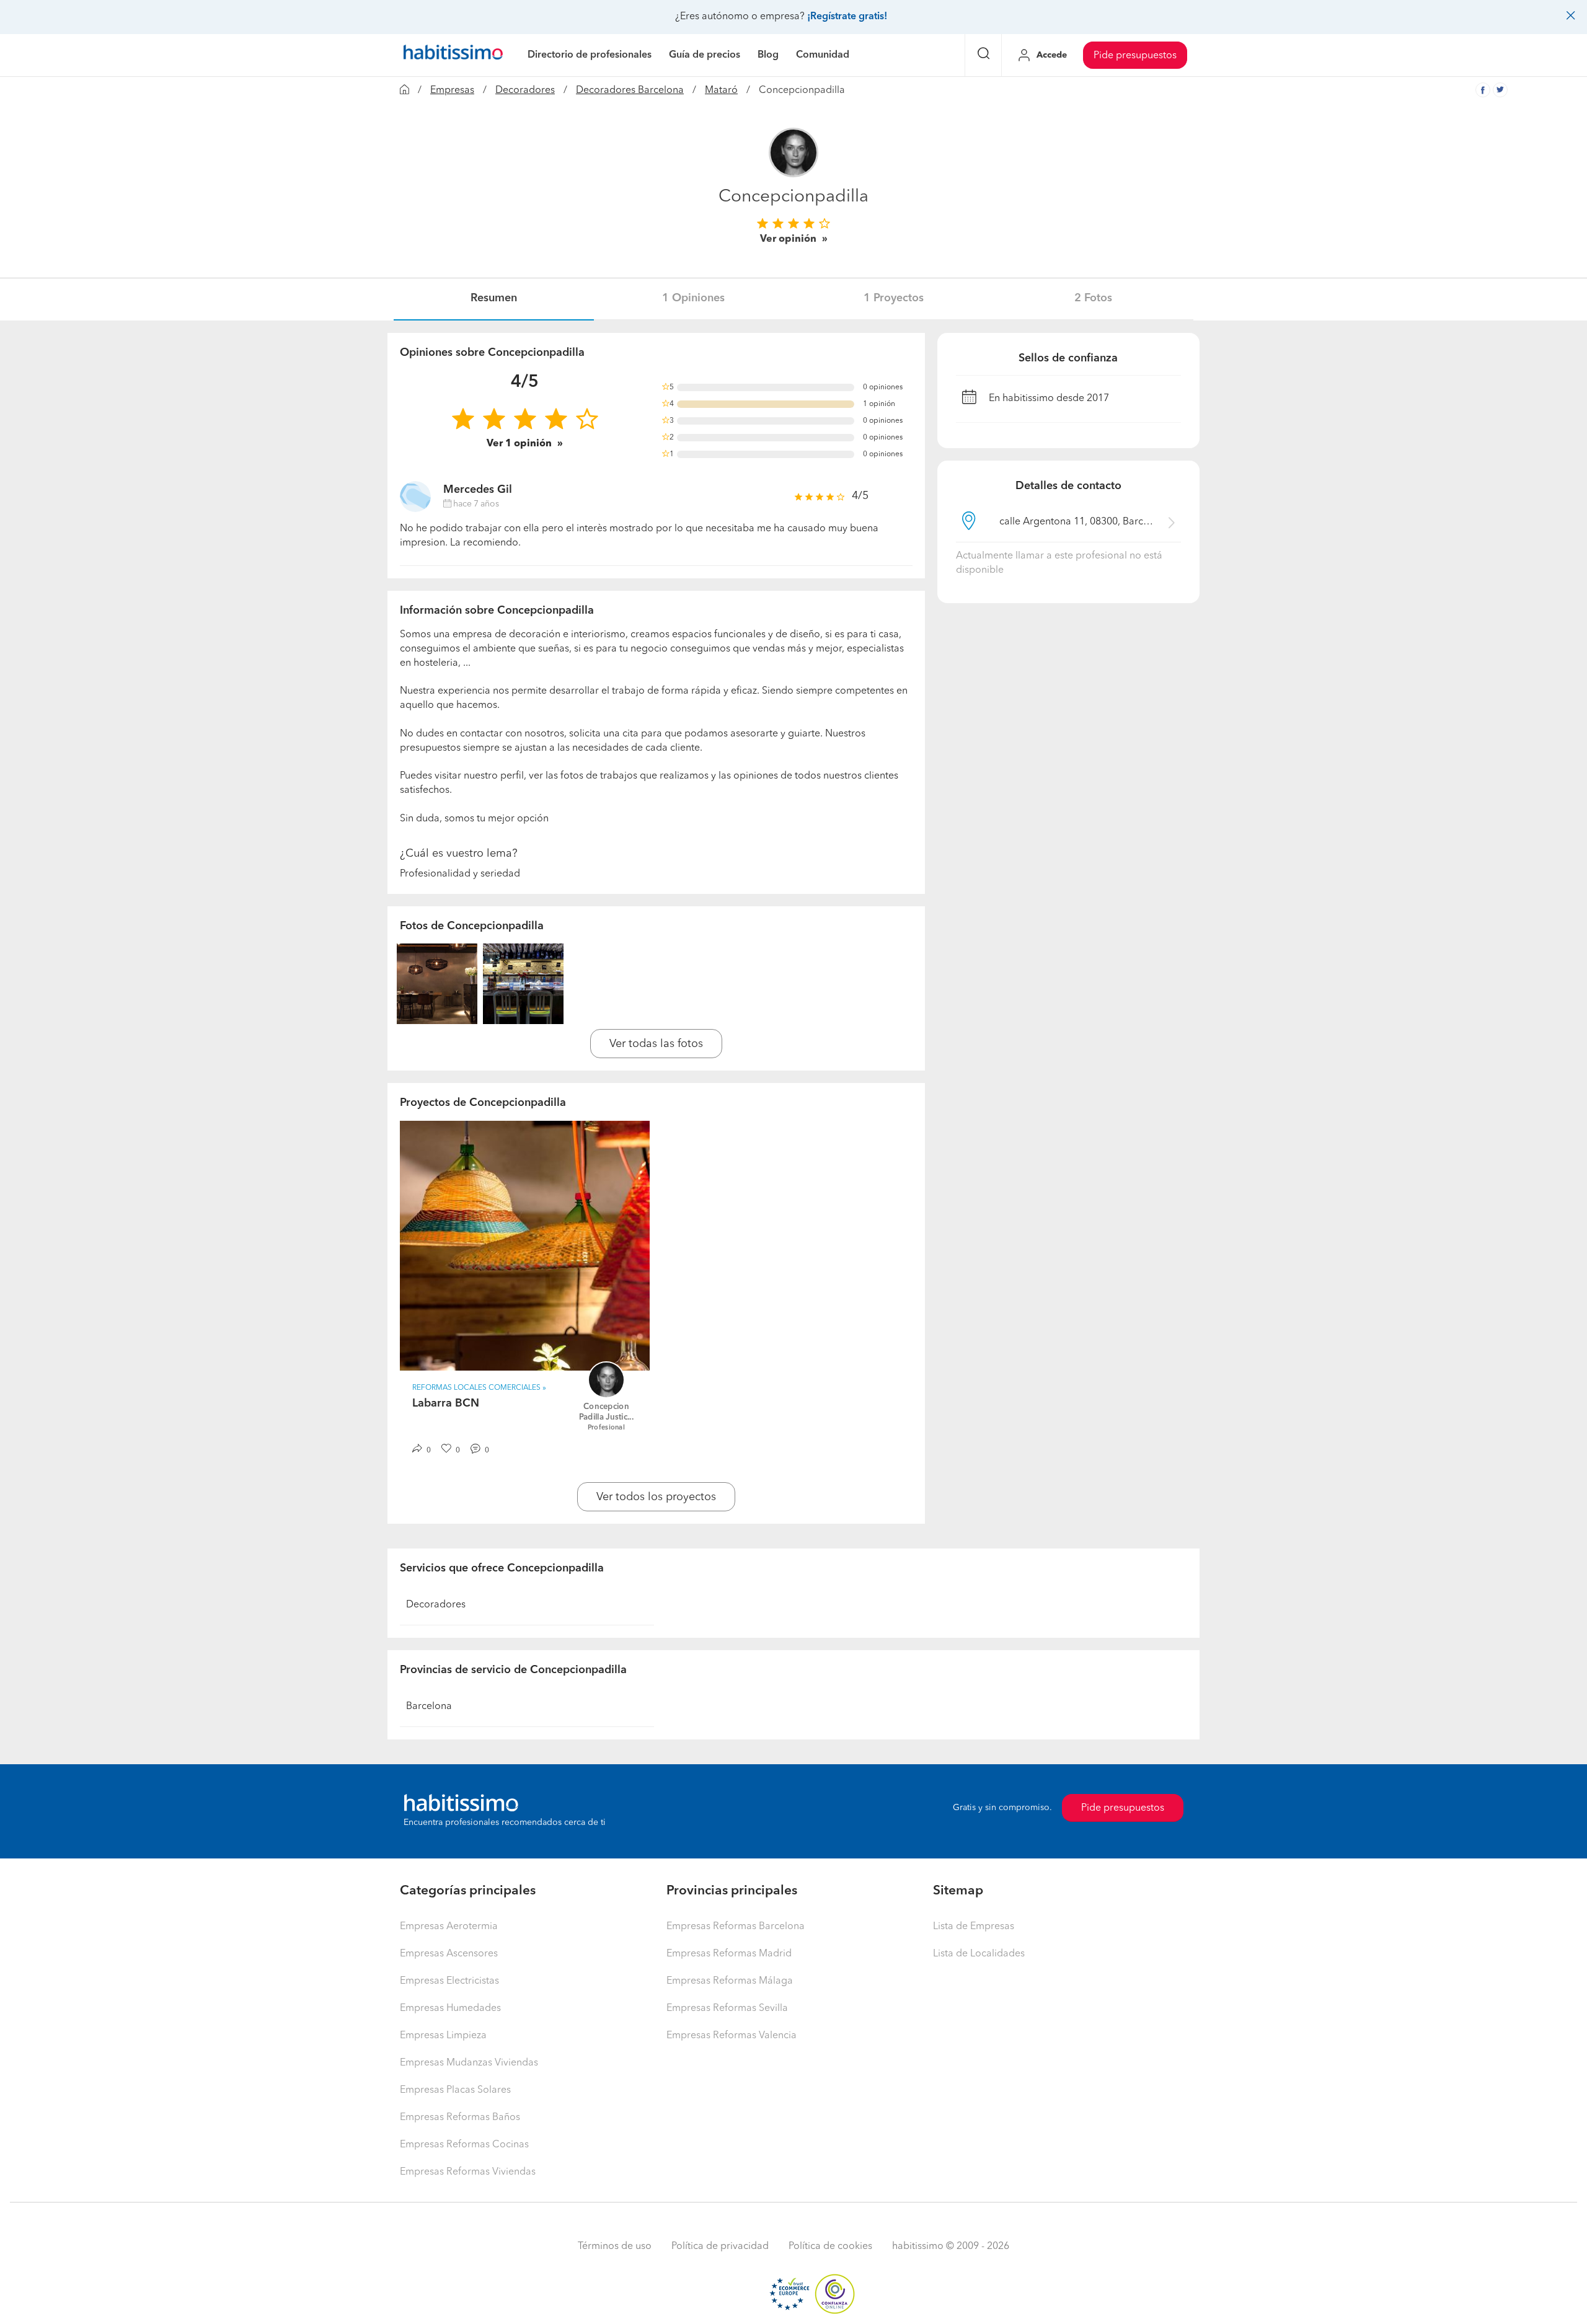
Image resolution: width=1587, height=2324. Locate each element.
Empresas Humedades (450, 2008)
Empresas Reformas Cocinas (464, 2145)
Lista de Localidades (979, 1954)
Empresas (452, 91)
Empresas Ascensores (449, 1954)
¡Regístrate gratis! (847, 17)
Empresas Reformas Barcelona (736, 1927)
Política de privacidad (720, 2247)
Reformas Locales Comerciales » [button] (479, 1388)
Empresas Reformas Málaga (730, 1981)
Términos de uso (615, 2247)
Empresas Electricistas (449, 1981)
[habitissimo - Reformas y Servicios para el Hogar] (453, 55)
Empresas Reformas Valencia (732, 2036)
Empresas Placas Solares (455, 2090)
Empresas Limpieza (443, 2036)
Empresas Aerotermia (449, 1927)
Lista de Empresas (974, 1927)
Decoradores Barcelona (630, 91)
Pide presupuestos (1135, 56)
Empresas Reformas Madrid (729, 1954)
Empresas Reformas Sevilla (727, 2008)
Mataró (721, 91)
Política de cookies (830, 2247)
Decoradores (525, 91)
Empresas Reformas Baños (460, 2118)
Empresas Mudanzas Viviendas (469, 2063)
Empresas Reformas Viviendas (468, 2172)
